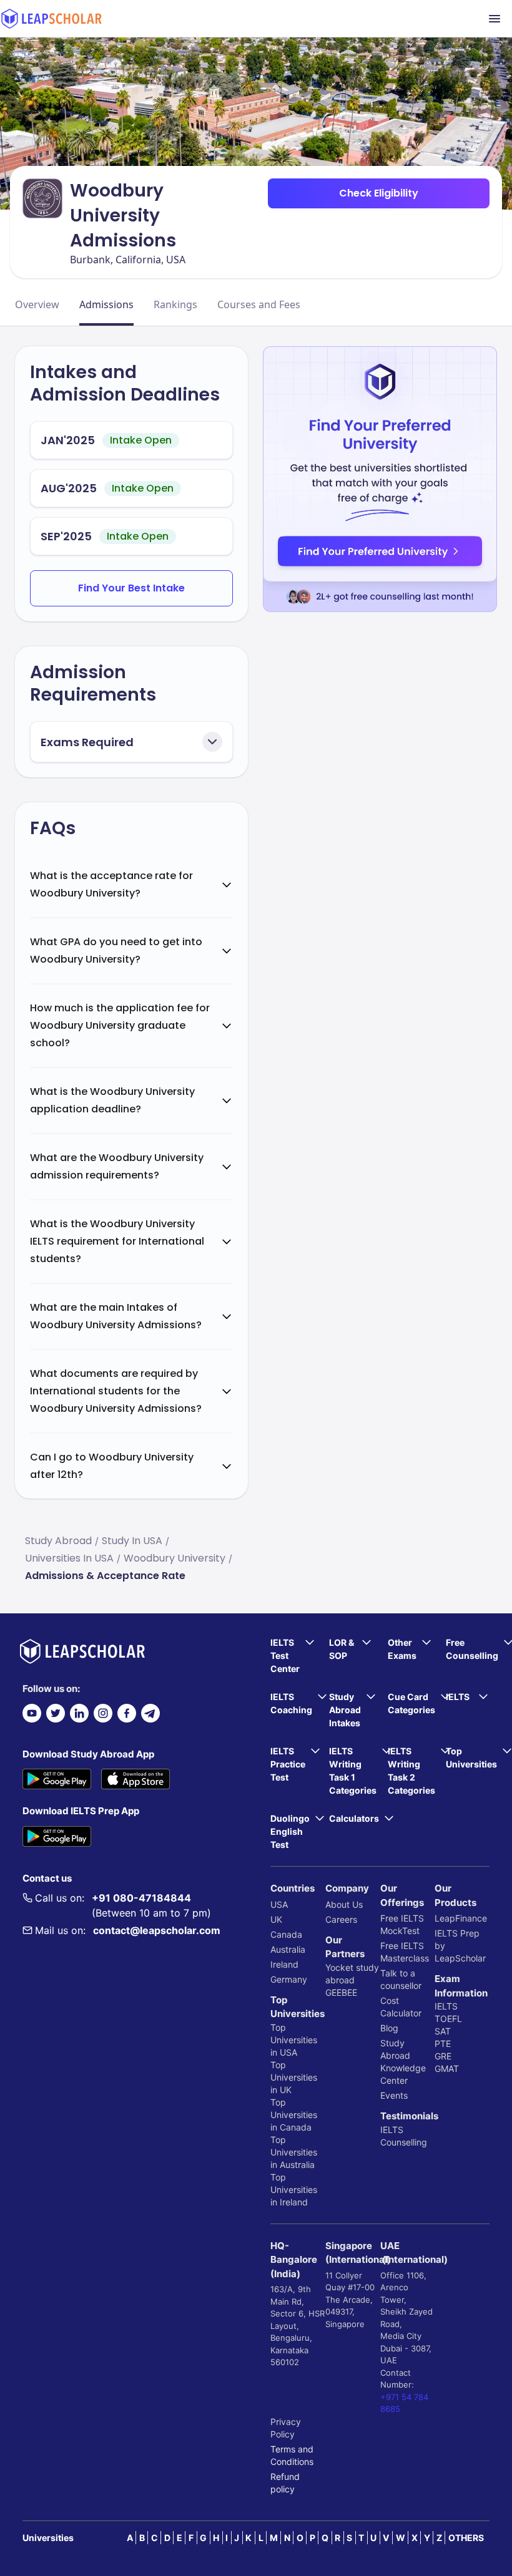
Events (394, 2095)
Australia (288, 1949)
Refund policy (285, 2483)
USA (279, 1904)
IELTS (392, 2130)
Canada (286, 1934)
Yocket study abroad (352, 1974)
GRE (443, 2056)
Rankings (175, 304)
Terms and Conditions (292, 2455)
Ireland (284, 1964)
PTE (443, 2044)
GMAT (447, 2068)
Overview (37, 304)
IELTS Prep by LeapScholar (460, 1946)
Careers (341, 1919)
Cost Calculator (401, 2007)
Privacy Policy (286, 2428)
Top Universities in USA (294, 2040)
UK (276, 1919)
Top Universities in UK (294, 2077)
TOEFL (448, 2019)
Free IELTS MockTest (402, 1924)
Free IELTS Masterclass (405, 1952)
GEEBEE (341, 1992)
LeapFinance (461, 1918)
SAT (443, 2031)
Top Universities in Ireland (294, 2190)
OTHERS (466, 2538)
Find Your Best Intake (131, 588)
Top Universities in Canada (294, 2115)
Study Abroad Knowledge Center (403, 2062)
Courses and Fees (259, 304)
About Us (344, 1904)
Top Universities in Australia (294, 2152)
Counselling (404, 2142)
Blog (389, 2028)
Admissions (106, 304)
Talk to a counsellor (401, 1979)
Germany (289, 1979)
